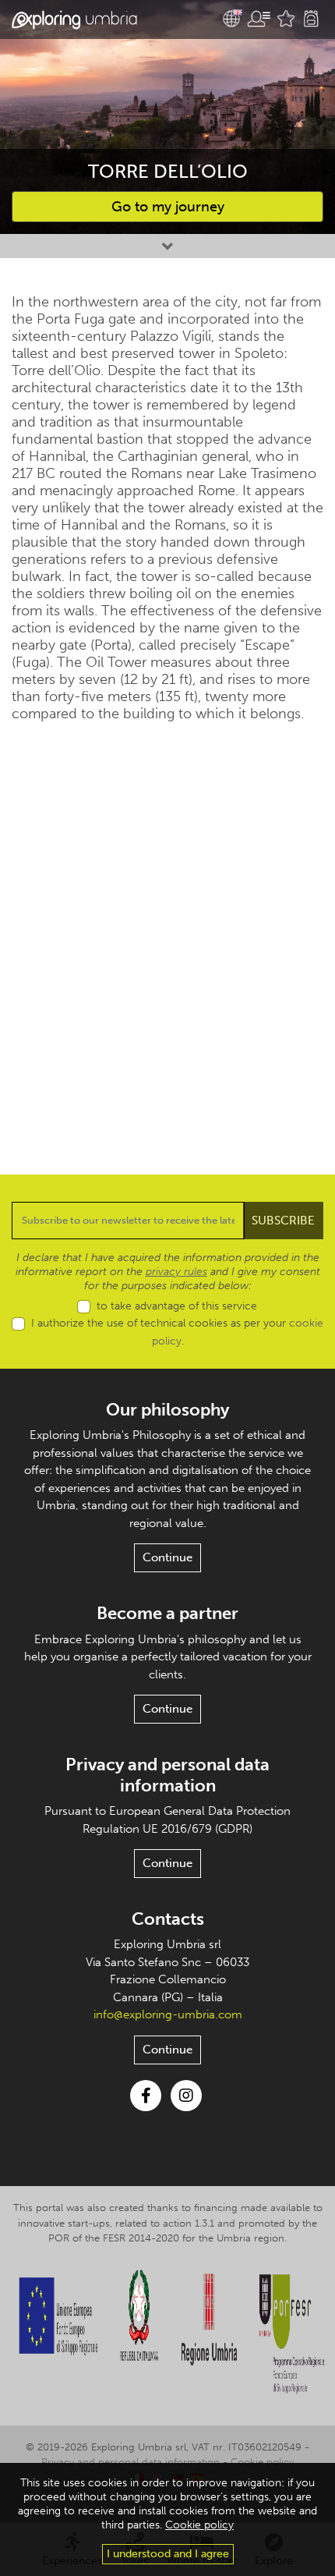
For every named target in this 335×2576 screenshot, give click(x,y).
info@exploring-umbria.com (168, 2014)
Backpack (311, 19)
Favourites (286, 19)
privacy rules (176, 1272)
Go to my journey (168, 207)
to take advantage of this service (177, 1306)
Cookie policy (262, 2462)
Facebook (146, 2096)
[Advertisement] (167, 937)
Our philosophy (167, 1410)
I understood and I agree (168, 2554)
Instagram (186, 2096)
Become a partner (167, 1613)
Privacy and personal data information (167, 1775)
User (259, 19)
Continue (167, 1557)
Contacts (168, 1919)
